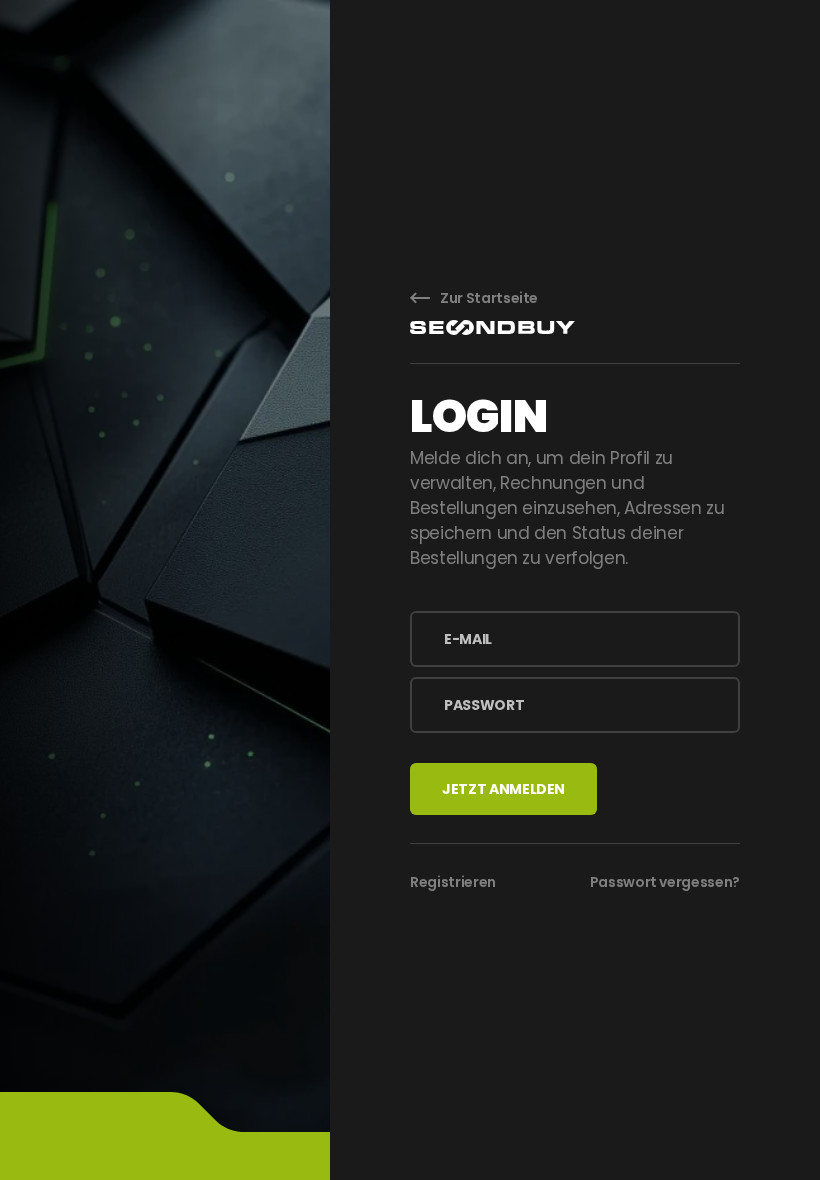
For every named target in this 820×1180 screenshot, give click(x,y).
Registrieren (453, 882)
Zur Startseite (489, 298)
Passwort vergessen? (665, 882)
